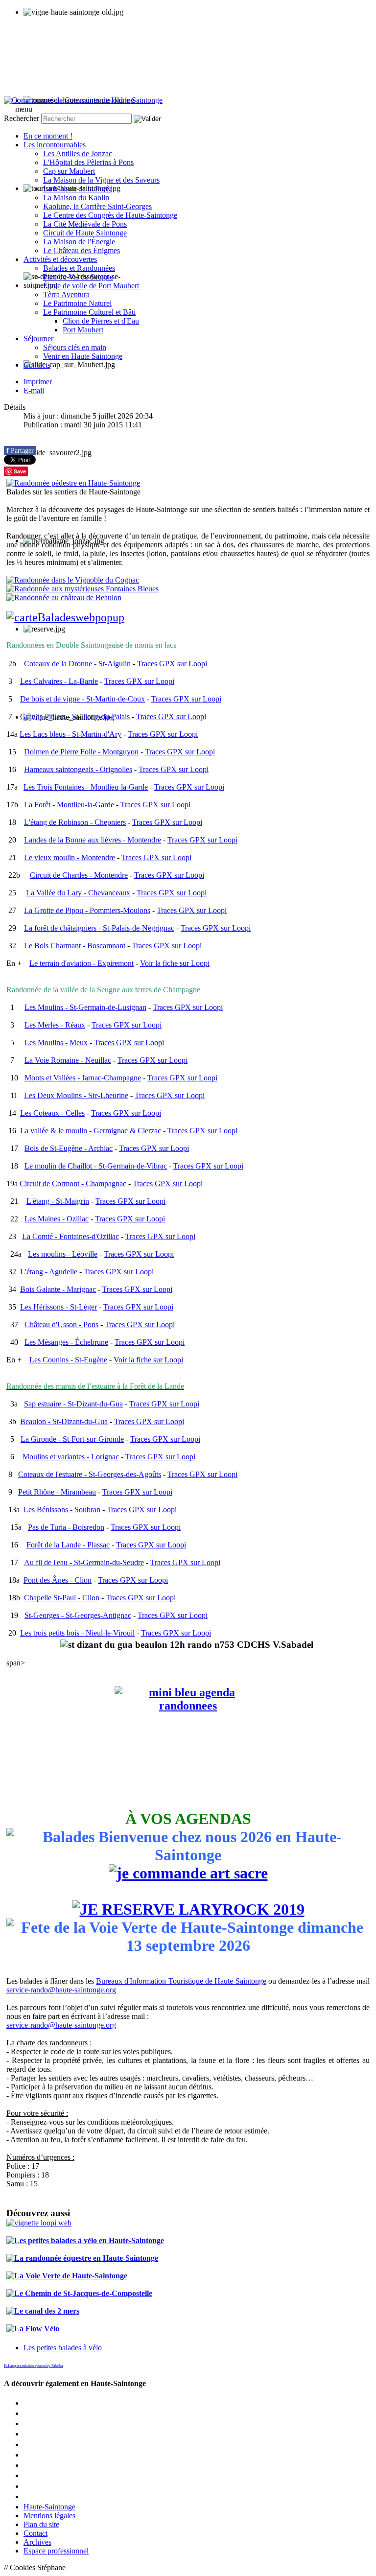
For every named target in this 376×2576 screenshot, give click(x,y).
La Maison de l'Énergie (79, 242)
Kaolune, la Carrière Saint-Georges (97, 206)
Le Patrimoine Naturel (77, 303)
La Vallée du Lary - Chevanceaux (78, 893)
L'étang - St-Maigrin (58, 1201)
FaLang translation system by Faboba (34, 2366)
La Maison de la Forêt (77, 189)
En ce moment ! (48, 136)
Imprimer (38, 382)
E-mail (34, 390)
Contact (35, 2533)
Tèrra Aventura (66, 294)
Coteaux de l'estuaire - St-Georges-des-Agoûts (90, 1474)
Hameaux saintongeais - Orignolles (78, 769)
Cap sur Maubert (69, 171)
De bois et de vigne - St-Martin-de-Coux (82, 699)
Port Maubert (83, 330)
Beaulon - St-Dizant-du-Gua (64, 1421)
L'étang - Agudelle (49, 1272)
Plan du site (41, 2524)
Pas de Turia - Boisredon (66, 1527)
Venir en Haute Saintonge (83, 356)
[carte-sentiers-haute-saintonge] (188, 618)
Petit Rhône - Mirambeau (57, 1492)
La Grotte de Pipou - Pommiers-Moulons (87, 910)
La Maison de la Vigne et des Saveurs (101, 180)
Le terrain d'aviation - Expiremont (82, 963)
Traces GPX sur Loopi (172, 664)
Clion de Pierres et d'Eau (101, 321)
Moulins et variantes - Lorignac (71, 1457)
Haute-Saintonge (49, 2507)
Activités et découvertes (60, 259)
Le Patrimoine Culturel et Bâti (89, 312)
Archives (37, 2542)
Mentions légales (49, 2516)
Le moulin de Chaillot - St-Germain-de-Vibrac (96, 1166)
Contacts (37, 365)
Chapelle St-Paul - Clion (62, 1598)
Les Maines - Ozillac (57, 1219)
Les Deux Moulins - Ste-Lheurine (76, 1095)
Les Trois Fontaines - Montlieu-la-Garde (86, 787)
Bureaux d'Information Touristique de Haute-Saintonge (181, 1981)
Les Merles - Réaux (55, 1025)
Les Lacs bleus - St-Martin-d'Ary (70, 734)
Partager (20, 451)
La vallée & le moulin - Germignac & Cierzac (91, 1131)
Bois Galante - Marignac (58, 1289)
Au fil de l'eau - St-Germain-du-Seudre (84, 1562)
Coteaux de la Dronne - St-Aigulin (77, 664)
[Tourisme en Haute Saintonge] (83, 100)
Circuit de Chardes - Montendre (79, 875)
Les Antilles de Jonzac (78, 153)
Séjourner (38, 339)
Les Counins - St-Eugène (68, 1360)
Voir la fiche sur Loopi (175, 963)
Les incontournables (55, 145)
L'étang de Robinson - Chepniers (75, 822)
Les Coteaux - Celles (52, 1113)
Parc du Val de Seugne (78, 277)
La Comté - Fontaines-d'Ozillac (70, 1236)
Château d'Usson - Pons (61, 1324)
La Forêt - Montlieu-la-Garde (69, 805)
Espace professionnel (56, 2551)
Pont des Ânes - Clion (58, 1580)
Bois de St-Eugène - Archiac (69, 1148)
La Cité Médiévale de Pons (85, 224)
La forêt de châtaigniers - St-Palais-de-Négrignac (99, 928)
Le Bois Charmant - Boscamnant (75, 946)
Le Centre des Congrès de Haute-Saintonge (110, 215)
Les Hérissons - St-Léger (59, 1307)
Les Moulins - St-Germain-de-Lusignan (85, 1007)
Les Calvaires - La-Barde (59, 681)
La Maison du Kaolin (76, 198)
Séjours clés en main (75, 347)
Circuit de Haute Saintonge (85, 233)
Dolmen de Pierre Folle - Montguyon (81, 752)
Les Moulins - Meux (56, 1042)
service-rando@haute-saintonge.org (61, 1990)
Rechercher (22, 118)
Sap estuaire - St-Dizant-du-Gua (73, 1404)
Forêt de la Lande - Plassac (68, 1545)
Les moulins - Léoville (63, 1254)
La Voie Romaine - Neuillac (68, 1060)
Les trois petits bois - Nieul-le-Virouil (77, 1633)
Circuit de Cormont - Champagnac (73, 1183)
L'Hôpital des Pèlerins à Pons (88, 162)
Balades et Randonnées (79, 268)
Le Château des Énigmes (82, 250)
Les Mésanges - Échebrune (66, 1342)
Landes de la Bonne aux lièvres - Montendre (93, 840)
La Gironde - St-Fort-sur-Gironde (72, 1439)
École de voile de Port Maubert (91, 286)
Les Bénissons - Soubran (62, 1510)
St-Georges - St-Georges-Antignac (78, 1615)
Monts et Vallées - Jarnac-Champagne (83, 1078)
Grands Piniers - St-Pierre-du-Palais (75, 716)
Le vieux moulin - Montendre (70, 857)
